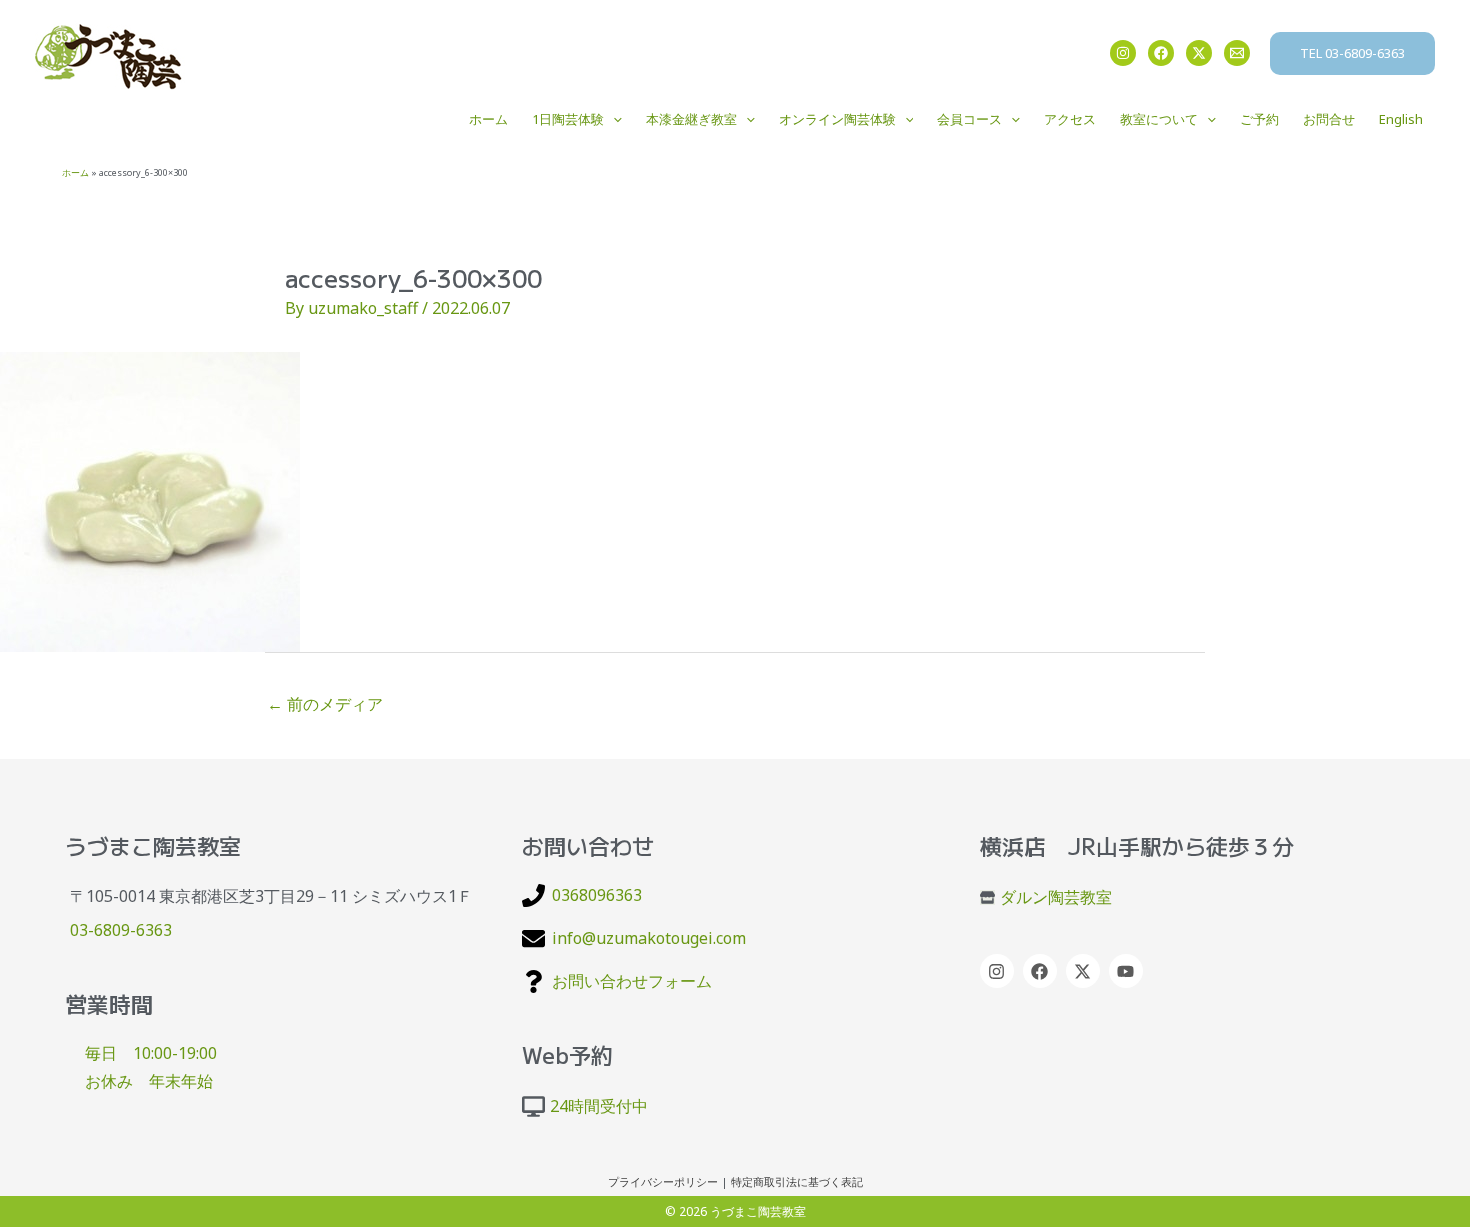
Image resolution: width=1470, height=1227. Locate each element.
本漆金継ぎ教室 (691, 119)
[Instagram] (1123, 53)
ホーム (488, 119)
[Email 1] (1237, 53)
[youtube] (1128, 971)
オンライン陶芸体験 (837, 119)
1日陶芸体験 (568, 119)
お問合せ (1329, 119)
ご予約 (1259, 119)
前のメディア (325, 704)
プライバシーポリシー (663, 1182)
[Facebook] (1161, 53)
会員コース (969, 119)
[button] (1352, 53)
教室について (1159, 119)
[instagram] (999, 971)
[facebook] (1042, 971)
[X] (1199, 53)
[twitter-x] (1085, 971)
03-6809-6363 (121, 930)
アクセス (1070, 119)
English (1401, 119)
